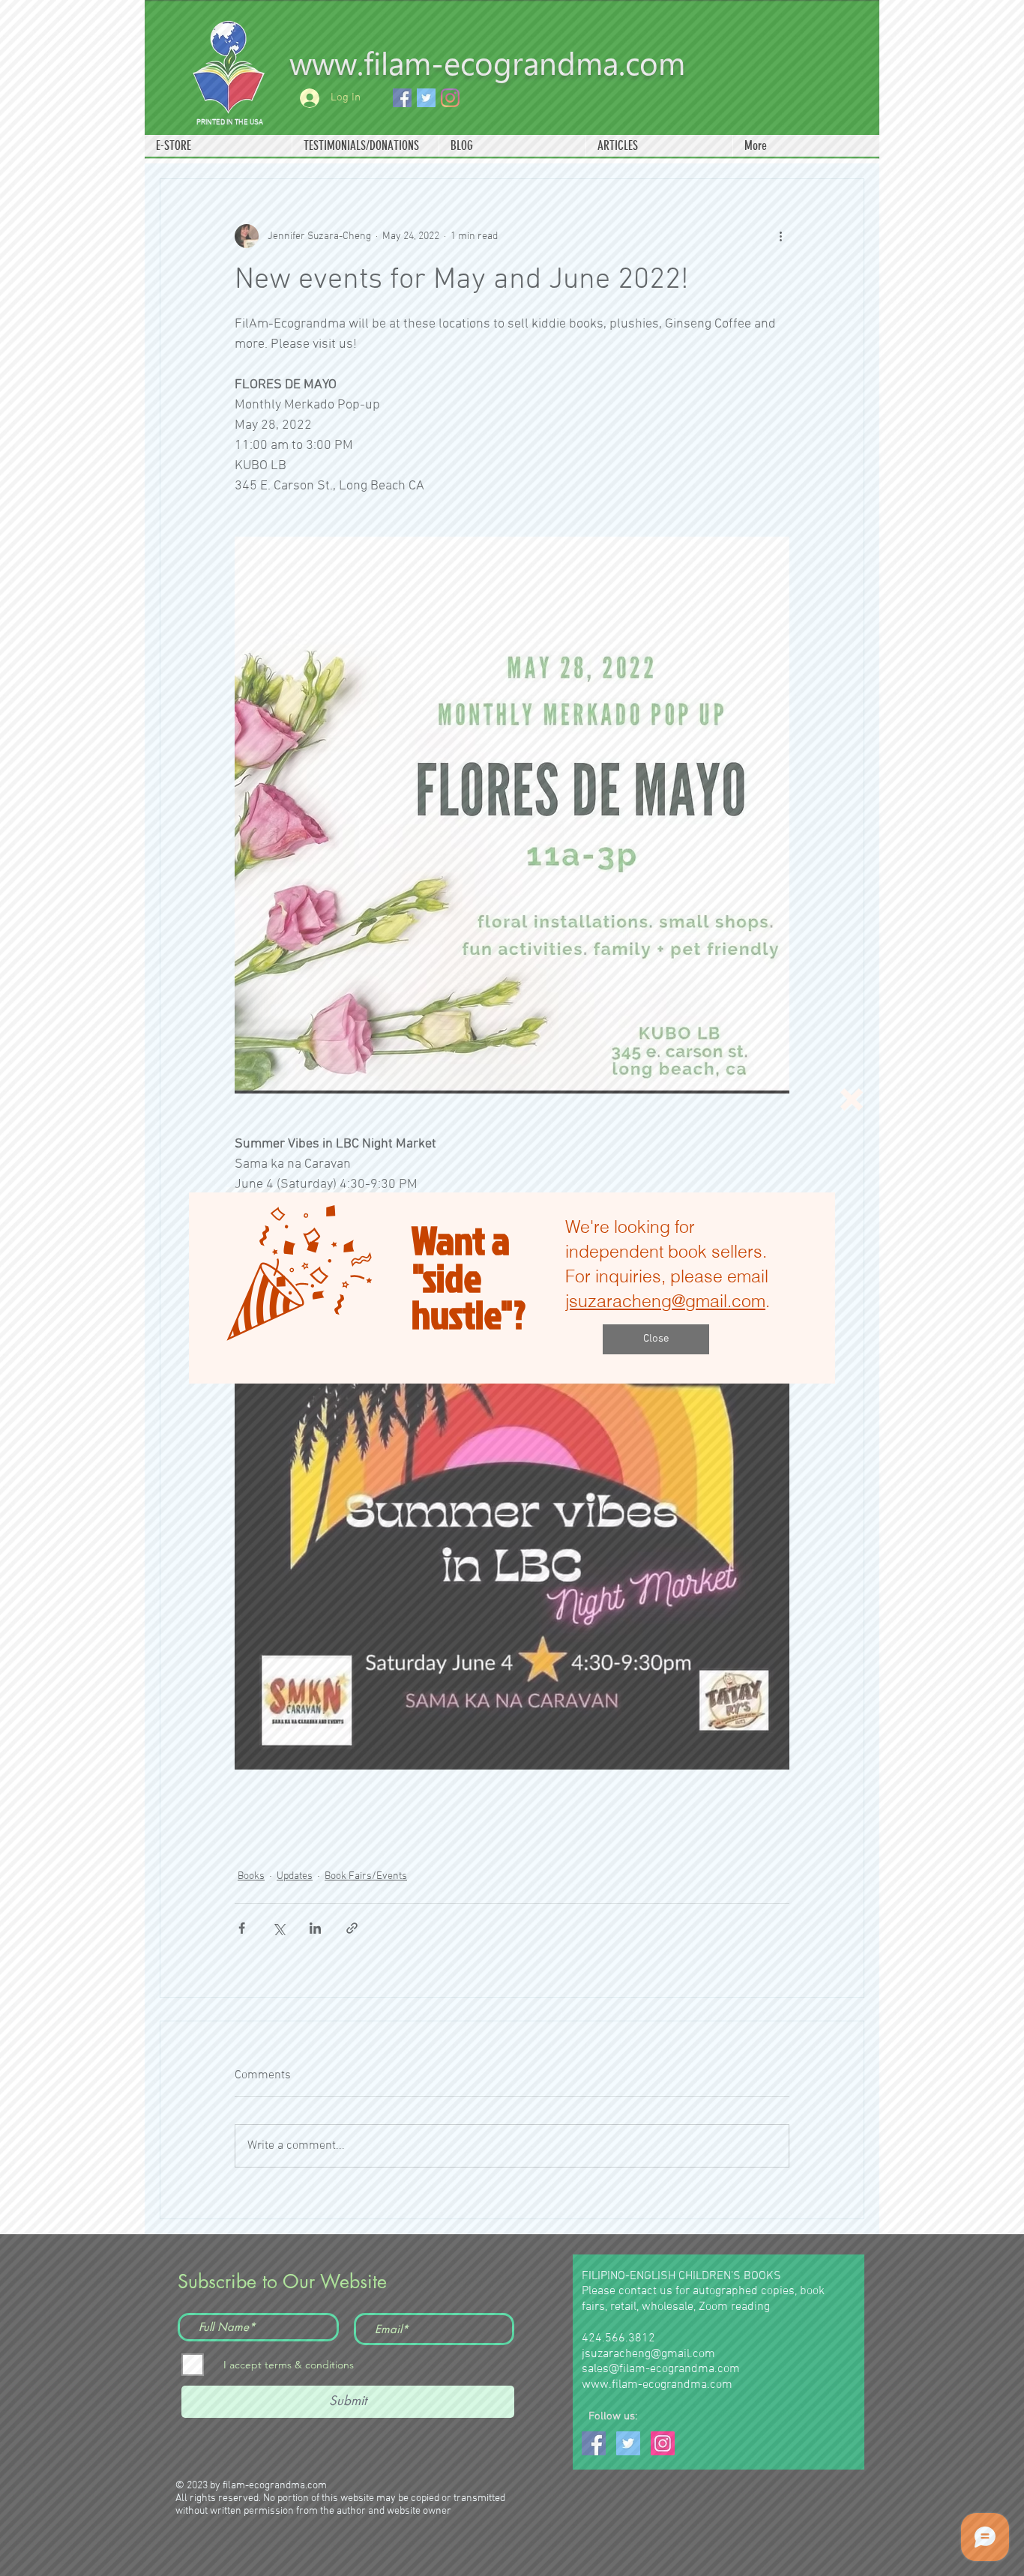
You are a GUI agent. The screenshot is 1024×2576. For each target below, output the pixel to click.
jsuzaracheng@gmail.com (665, 1301)
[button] (852, 1100)
